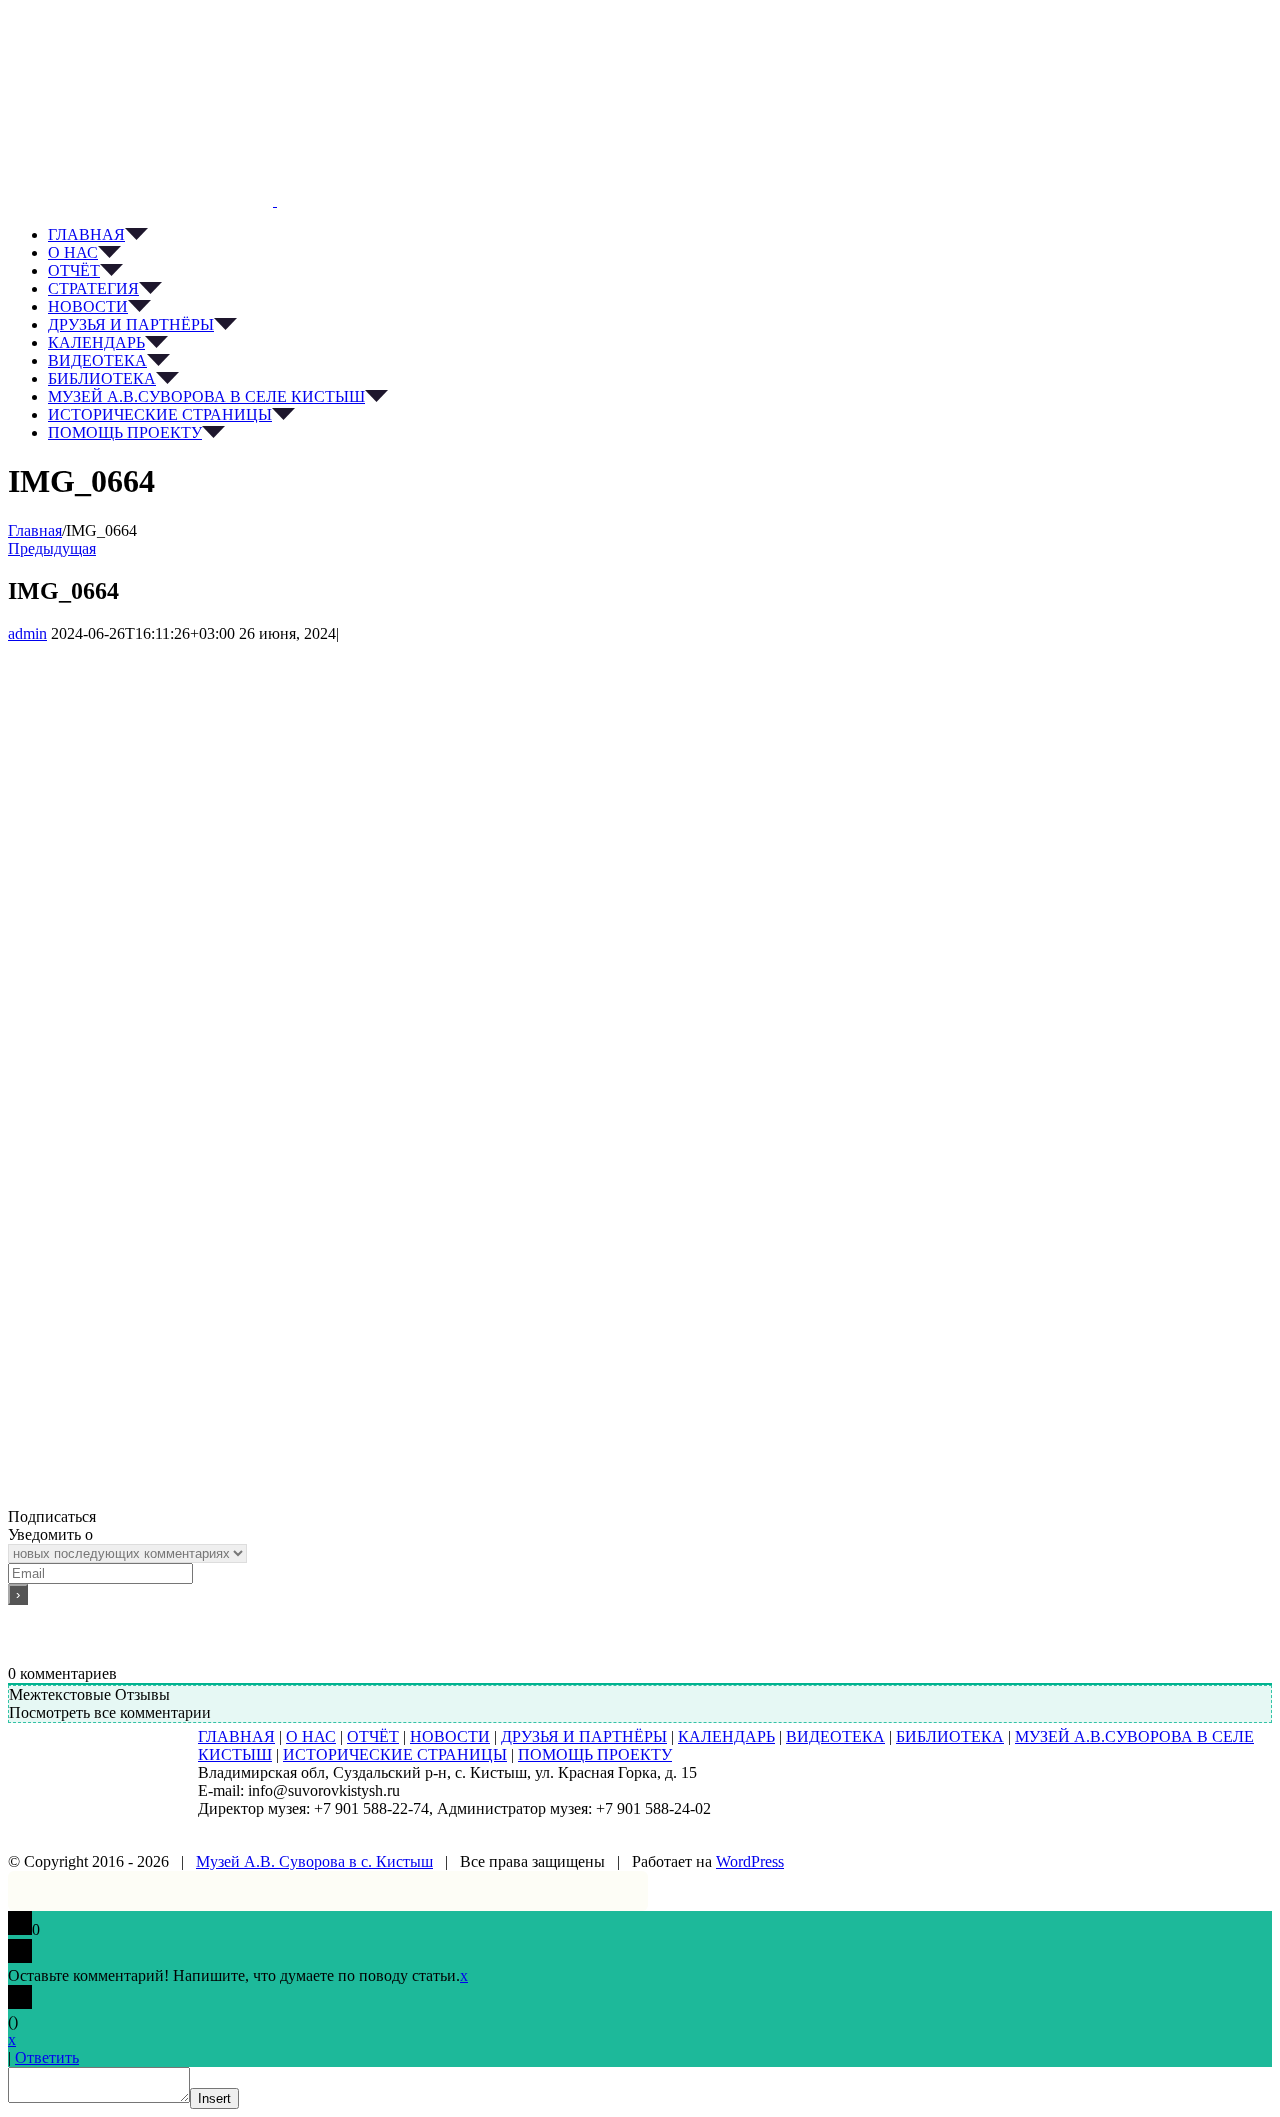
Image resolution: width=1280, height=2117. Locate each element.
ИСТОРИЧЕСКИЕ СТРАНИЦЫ (395, 1754)
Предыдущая (52, 548)
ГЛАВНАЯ (236, 1736)
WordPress (750, 1861)
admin (27, 633)
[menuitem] (660, 235)
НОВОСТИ (450, 1736)
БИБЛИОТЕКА (950, 1736)
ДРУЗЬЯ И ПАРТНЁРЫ (584, 1736)
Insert (214, 2098)
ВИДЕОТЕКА (835, 1736)
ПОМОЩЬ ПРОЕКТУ (595, 1754)
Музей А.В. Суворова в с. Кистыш (314, 1861)
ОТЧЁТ (373, 1736)
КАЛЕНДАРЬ (726, 1736)
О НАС (311, 1736)
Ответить (47, 2057)
